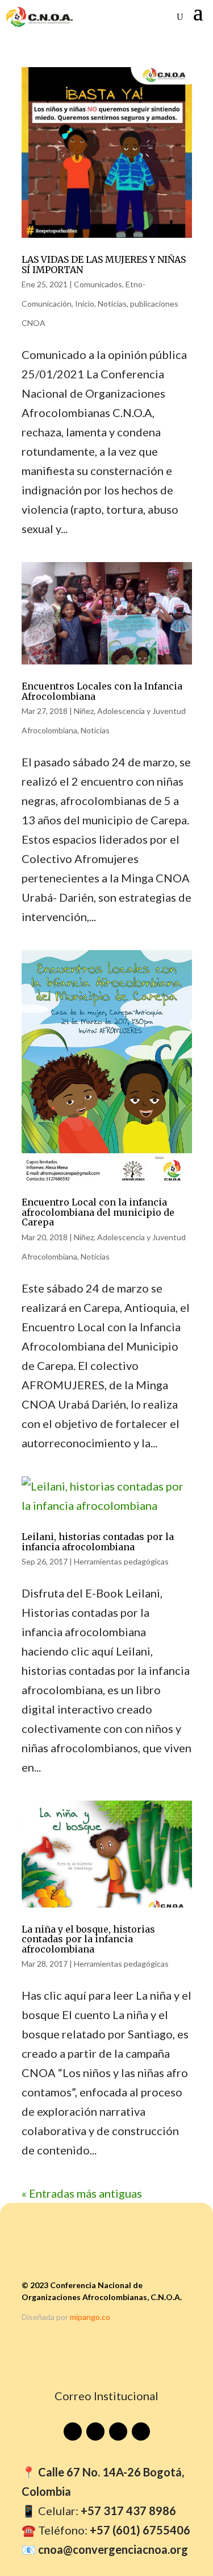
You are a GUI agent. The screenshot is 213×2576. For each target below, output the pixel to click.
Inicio (85, 304)
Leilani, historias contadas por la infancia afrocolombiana (98, 1542)
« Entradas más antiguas (82, 2193)
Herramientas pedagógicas (121, 1561)
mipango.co (90, 2317)
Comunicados (98, 284)
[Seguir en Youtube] (73, 2431)
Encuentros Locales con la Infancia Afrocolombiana (102, 691)
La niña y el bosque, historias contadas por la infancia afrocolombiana (88, 1939)
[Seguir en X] (141, 2431)
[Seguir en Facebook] (95, 2431)
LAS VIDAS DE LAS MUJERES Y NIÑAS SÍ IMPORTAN (104, 265)
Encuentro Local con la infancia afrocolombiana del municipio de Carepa (98, 1212)
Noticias (112, 304)
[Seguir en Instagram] (118, 2431)
